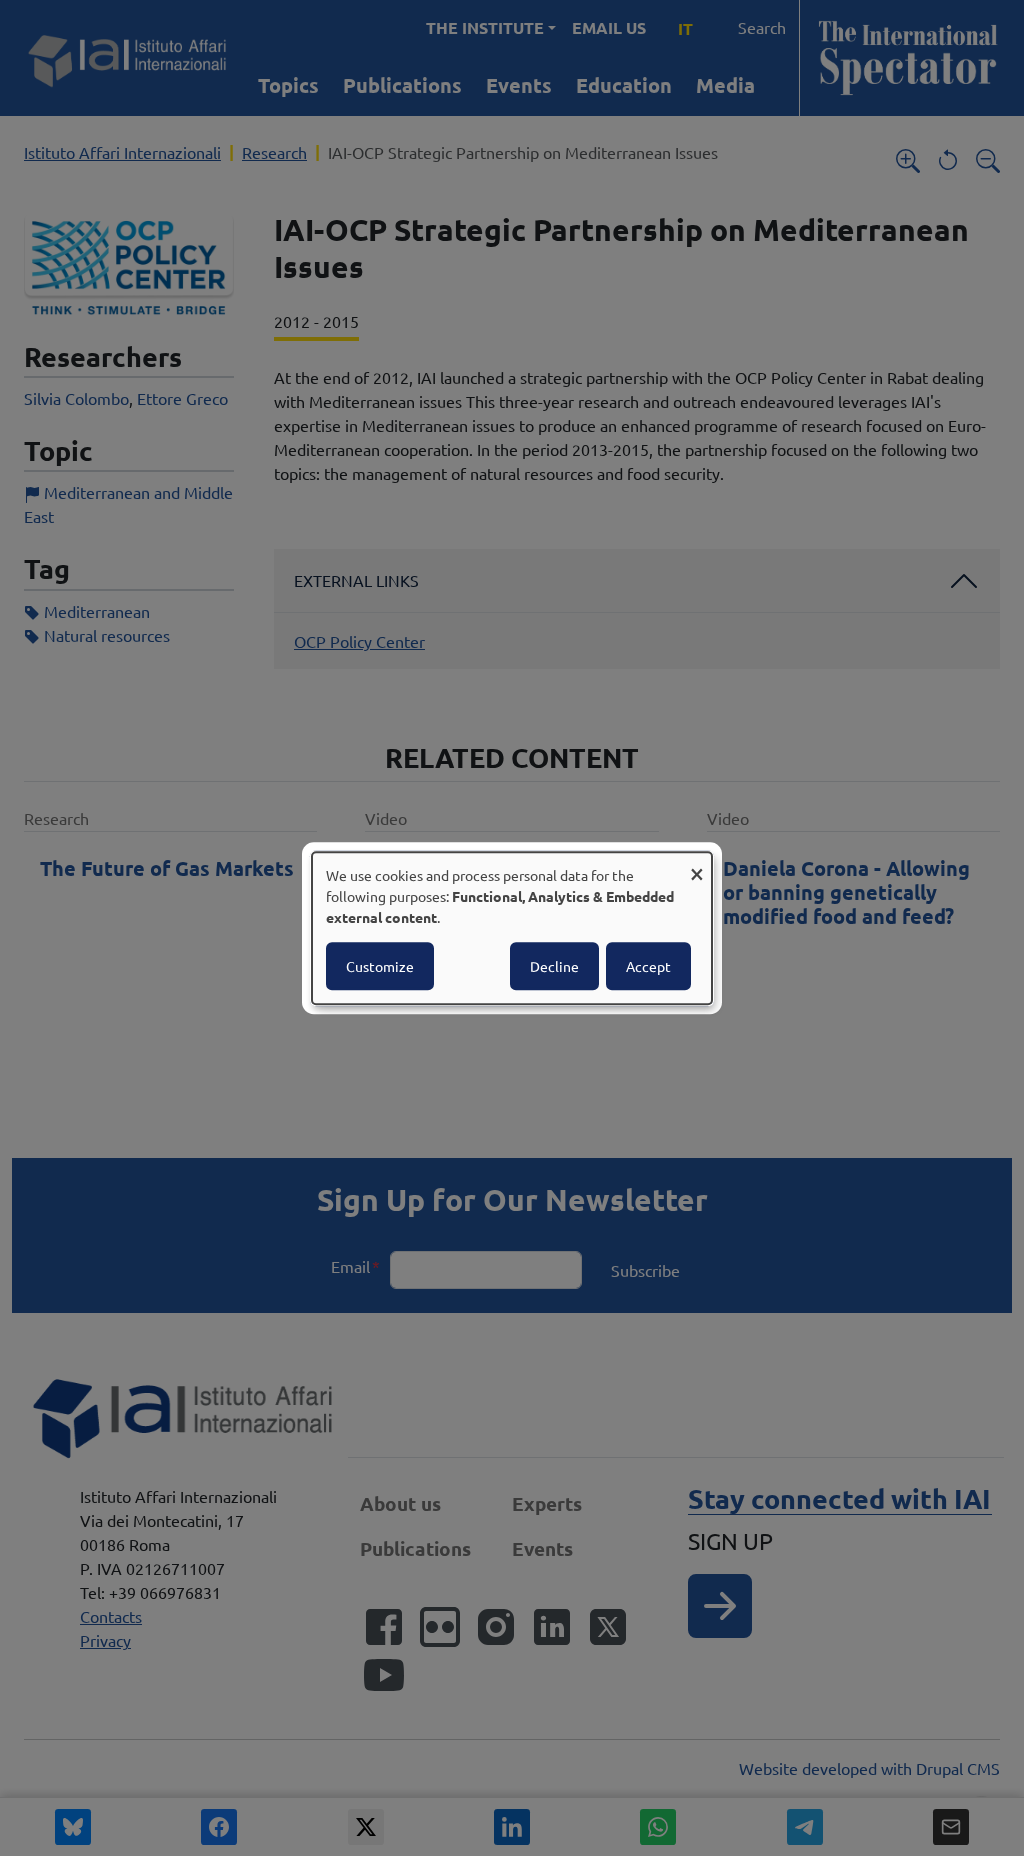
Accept (648, 966)
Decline (554, 966)
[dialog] (512, 928)
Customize (380, 966)
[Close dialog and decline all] (697, 864)
